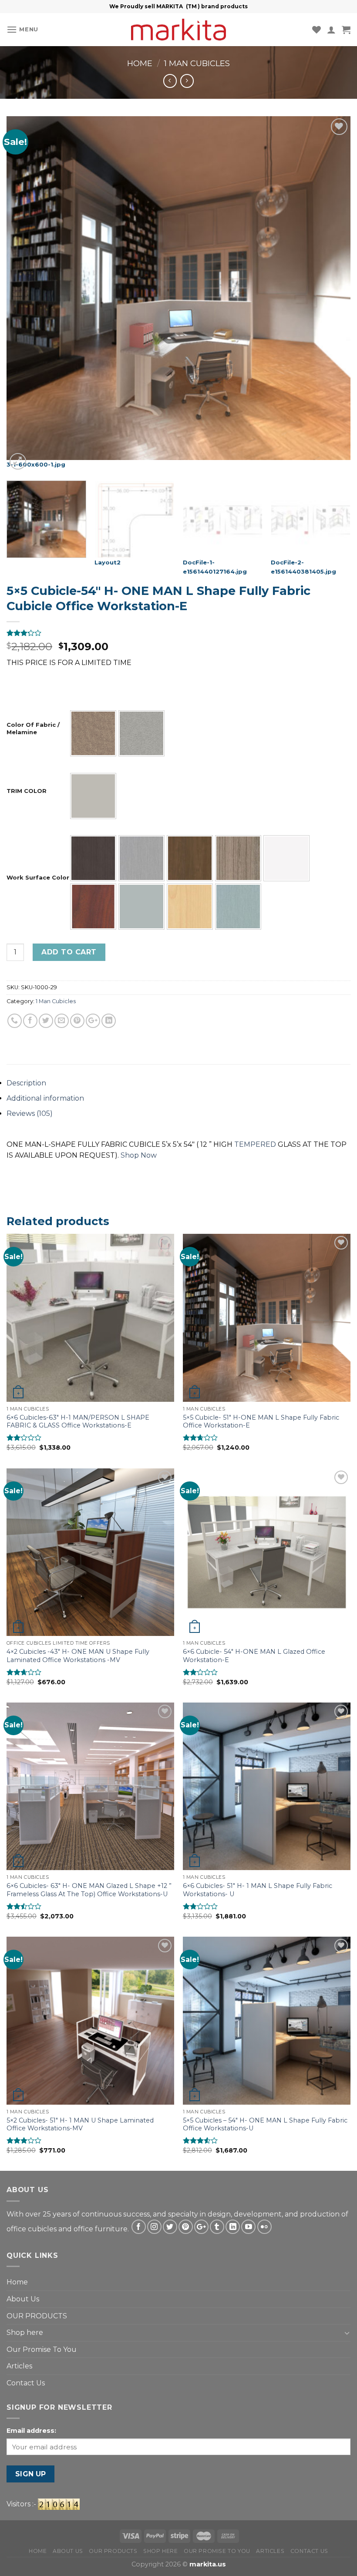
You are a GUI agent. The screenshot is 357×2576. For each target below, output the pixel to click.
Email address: (31, 2431)
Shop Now (139, 1155)
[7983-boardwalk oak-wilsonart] (141, 858)
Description (26, 1083)
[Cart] (346, 30)
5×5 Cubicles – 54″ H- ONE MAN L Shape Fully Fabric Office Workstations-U (265, 2124)
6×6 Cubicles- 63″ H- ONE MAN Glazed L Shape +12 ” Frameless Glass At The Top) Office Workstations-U (89, 1890)
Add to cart (69, 952)
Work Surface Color (38, 877)
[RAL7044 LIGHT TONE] (93, 796)
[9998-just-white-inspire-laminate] (286, 858)
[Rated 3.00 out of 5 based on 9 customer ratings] (178, 633)
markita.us (208, 2564)
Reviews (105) (30, 1113)
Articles (19, 2366)
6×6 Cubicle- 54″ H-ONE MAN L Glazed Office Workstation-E (254, 1656)
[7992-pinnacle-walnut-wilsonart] (190, 858)
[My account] (331, 30)
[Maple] (190, 907)
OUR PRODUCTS (37, 2316)
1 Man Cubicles (197, 63)
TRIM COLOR (27, 791)
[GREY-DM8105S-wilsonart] (141, 907)
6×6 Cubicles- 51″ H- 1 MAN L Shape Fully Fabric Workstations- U (258, 1890)
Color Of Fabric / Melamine (33, 728)
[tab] (178, 1083)
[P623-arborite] (238, 907)
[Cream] (141, 733)
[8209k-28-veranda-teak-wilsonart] (238, 858)
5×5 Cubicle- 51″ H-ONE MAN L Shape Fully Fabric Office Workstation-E (261, 1422)
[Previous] (24, 294)
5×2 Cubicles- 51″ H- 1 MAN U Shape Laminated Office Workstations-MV (80, 2124)
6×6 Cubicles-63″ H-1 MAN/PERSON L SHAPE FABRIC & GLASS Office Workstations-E (78, 1422)
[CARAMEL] (93, 733)
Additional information (45, 1098)
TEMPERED (255, 1144)
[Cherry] (93, 907)
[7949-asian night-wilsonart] (93, 858)
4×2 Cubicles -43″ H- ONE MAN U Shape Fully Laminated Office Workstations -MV (78, 1656)
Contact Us (26, 2383)
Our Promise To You (42, 2349)
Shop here (25, 2333)
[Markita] (178, 29)
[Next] (333, 294)
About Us (23, 2299)
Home (140, 63)
